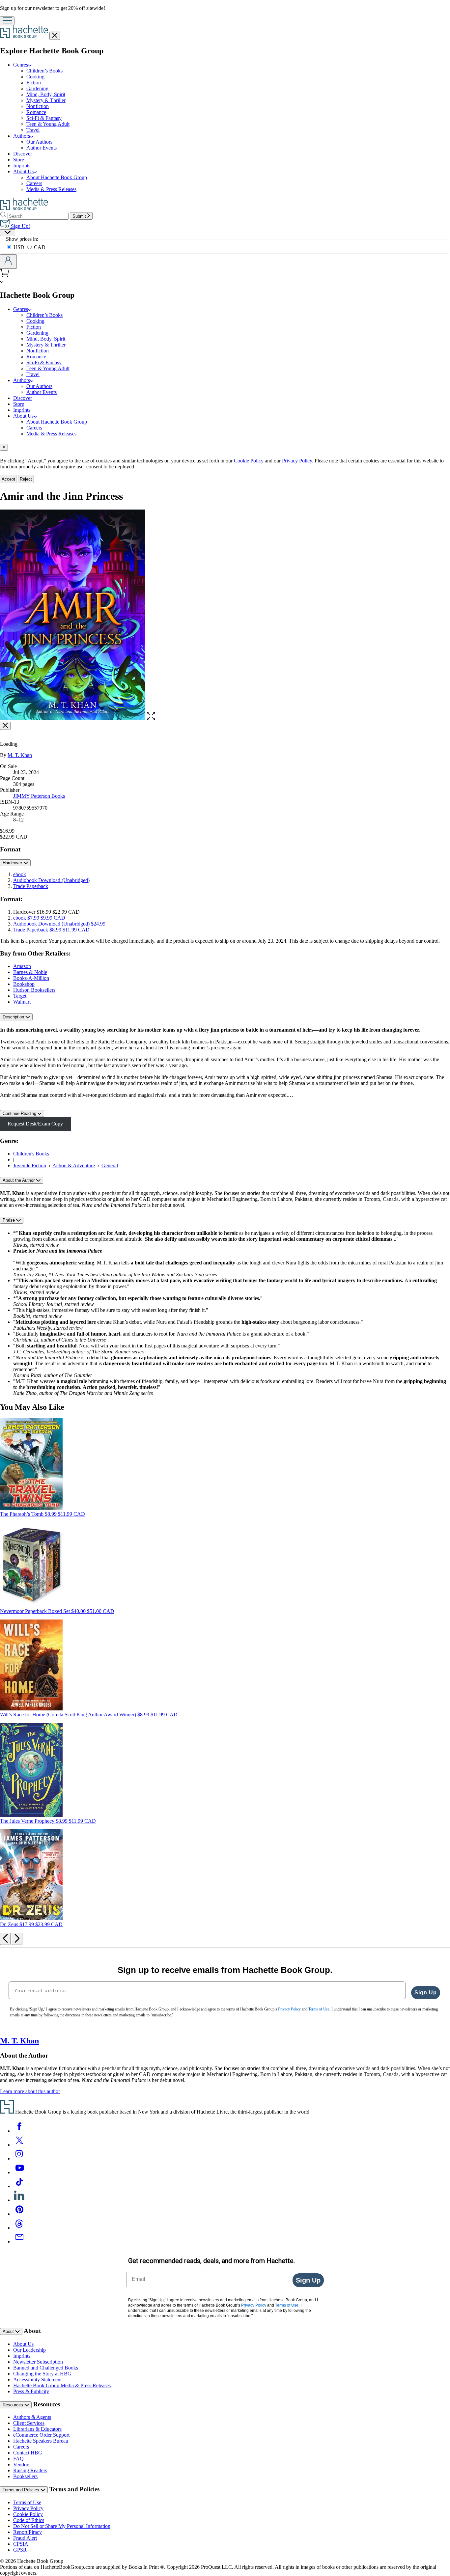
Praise (9, 1220)
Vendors (22, 2465)
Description (14, 1017)
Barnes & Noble (30, 972)
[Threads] (19, 2228)
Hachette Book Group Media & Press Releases (62, 2385)
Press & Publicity (31, 2391)
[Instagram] (19, 2159)
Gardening (37, 88)
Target (20, 996)
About (9, 2331)
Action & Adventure (74, 1165)
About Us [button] (23, 171)
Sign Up (426, 1993)
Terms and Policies (22, 2490)
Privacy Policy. (298, 461)
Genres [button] (21, 65)
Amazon (22, 966)
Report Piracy (28, 2532)
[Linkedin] (19, 2200)
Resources (14, 2405)
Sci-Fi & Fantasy (44, 118)
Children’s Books (44, 71)
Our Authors (39, 142)
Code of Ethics (29, 2520)
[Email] (19, 2242)
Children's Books (31, 1154)
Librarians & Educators (37, 2429)
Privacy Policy (28, 2508)
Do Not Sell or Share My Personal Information (62, 2526)
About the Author (19, 1180)
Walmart (22, 1002)
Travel (33, 130)
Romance (36, 112)
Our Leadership (29, 2350)
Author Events (42, 148)
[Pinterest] (19, 2214)
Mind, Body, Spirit (46, 94)
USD (20, 247)
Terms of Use (27, 2502)
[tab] (225, 447)
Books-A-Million (31, 978)
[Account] (8, 262)
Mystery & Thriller (46, 100)
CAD (40, 247)
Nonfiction (38, 106)
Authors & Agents (32, 2417)
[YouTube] (19, 2172)
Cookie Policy (249, 461)
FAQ (18, 2459)
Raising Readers (30, 2470)
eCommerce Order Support (41, 2435)
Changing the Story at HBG (42, 2374)
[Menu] (7, 21)
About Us (23, 2344)
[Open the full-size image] (151, 719)
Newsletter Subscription (38, 2362)
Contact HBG (28, 2453)
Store (19, 160)
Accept (8, 479)
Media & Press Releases (51, 189)
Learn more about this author (30, 2091)
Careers (34, 183)
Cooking (35, 77)
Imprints (22, 166)
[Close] (5, 726)
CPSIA (21, 2544)
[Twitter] (19, 2145)
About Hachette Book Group (57, 177)
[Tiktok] (19, 2186)
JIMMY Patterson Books (39, 796)
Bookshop (24, 984)
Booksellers (25, 2476)
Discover (23, 154)
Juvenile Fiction (30, 1165)
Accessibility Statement (37, 2380)
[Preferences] (8, 233)
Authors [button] (22, 136)
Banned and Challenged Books (46, 2368)
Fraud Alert (25, 2538)
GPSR (20, 2550)
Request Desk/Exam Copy (35, 1124)
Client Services (29, 2423)
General (110, 1165)
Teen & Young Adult (48, 124)
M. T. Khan (20, 755)
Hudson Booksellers (34, 990)
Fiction (34, 83)
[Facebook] (19, 2131)
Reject (26, 479)
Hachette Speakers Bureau (41, 2441)
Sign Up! (20, 226)
